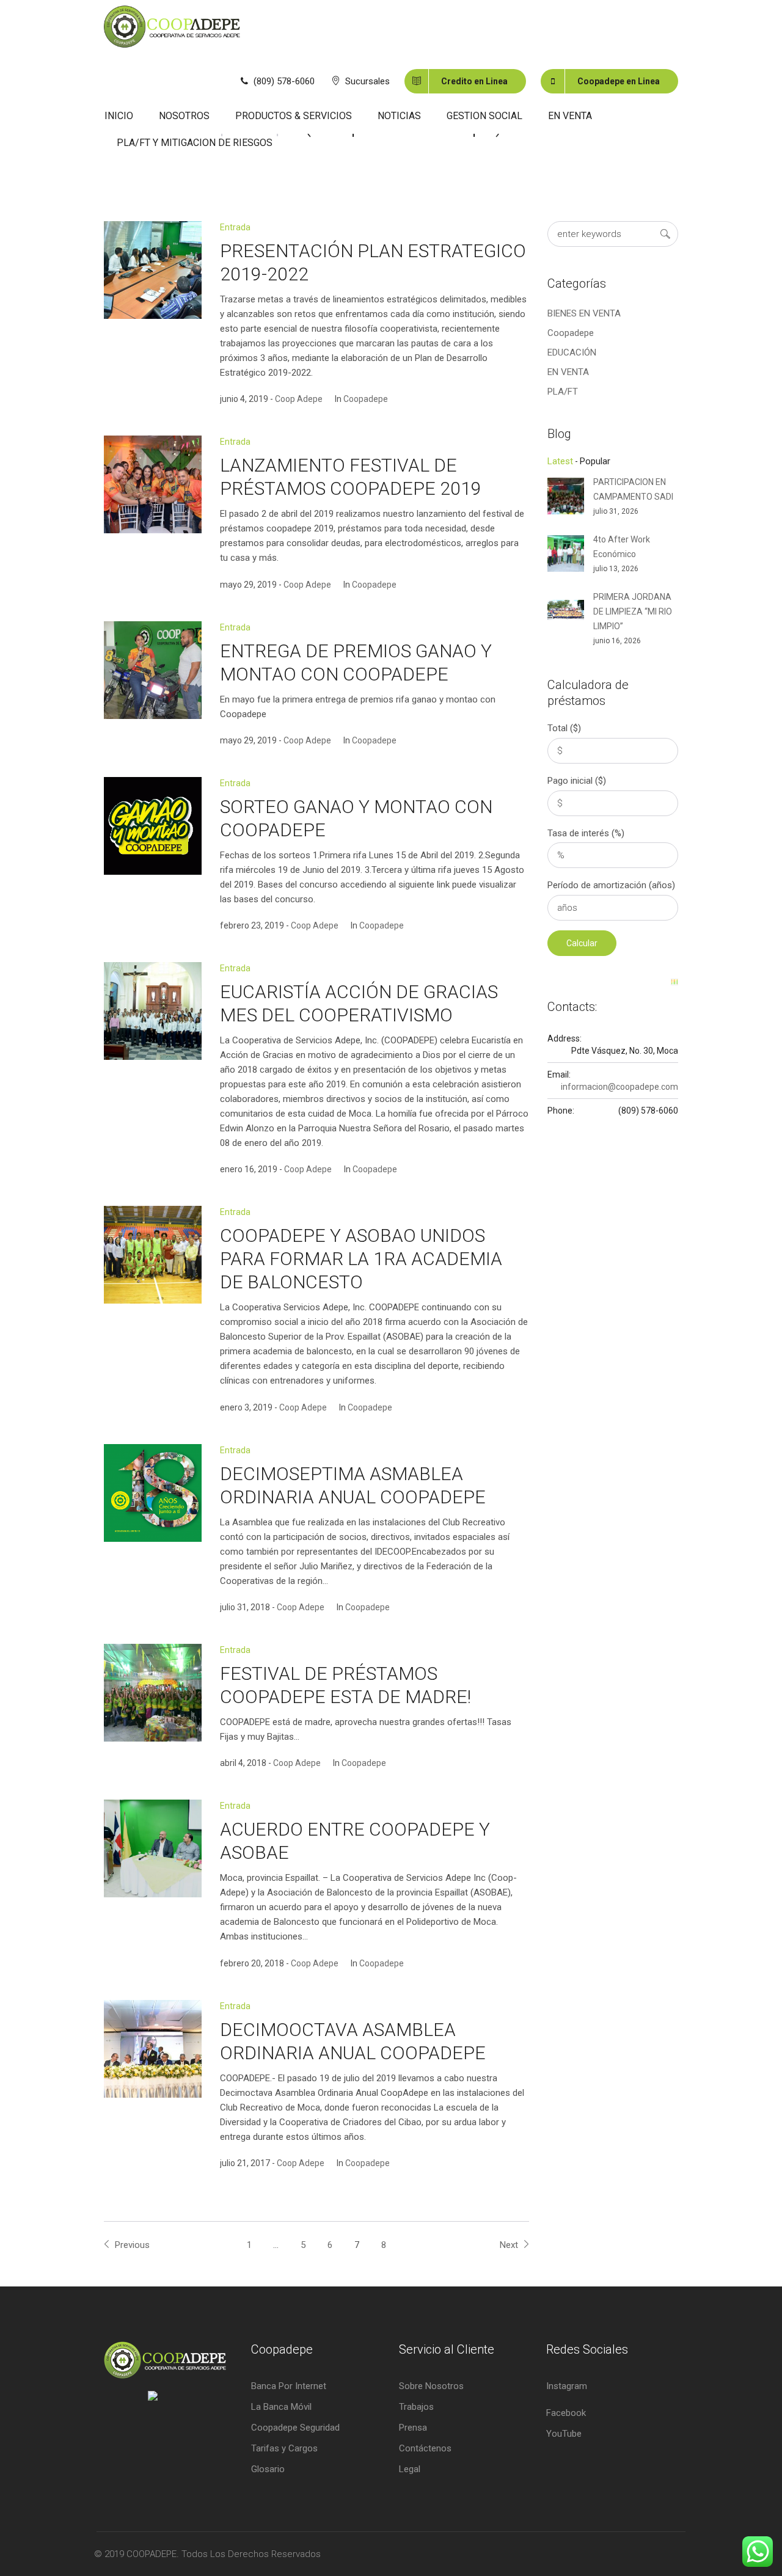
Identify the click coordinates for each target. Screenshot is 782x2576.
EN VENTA (568, 372)
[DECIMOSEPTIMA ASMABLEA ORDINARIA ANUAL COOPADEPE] (153, 1493)
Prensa (413, 2428)
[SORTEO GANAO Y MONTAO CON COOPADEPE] (153, 826)
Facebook (566, 2413)
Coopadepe (366, 399)
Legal (410, 2469)
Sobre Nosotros (431, 2386)
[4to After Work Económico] (566, 552)
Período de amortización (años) (611, 885)
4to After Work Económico (622, 547)
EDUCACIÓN (572, 352)
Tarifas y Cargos (284, 2448)
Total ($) (564, 728)
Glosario (268, 2469)
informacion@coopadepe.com (619, 1087)
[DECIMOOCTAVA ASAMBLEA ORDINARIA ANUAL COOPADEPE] (153, 2049)
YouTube (564, 2434)
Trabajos (416, 2407)
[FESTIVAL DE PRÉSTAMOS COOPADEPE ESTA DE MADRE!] (153, 1693)
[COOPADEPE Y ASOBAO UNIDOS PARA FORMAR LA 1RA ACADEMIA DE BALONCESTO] (153, 1255)
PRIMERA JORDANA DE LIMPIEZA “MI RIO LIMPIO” (633, 611)
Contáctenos (425, 2448)
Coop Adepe (299, 399)
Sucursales (367, 81)
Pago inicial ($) (577, 781)
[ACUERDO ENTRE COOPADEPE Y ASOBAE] (153, 1848)
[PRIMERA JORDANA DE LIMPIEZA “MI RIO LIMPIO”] (566, 609)
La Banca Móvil (281, 2407)
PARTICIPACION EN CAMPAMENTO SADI (633, 489)
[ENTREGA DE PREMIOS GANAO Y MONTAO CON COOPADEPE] (153, 670)
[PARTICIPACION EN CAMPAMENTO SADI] (566, 495)
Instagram (567, 2386)
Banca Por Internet (289, 2386)
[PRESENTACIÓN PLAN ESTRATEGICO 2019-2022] (153, 270)
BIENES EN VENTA (584, 313)
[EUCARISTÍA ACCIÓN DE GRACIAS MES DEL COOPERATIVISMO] (153, 1011)
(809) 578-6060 (284, 81)
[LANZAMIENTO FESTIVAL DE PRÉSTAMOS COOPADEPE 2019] (153, 484)
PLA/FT (563, 392)
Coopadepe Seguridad (295, 2428)
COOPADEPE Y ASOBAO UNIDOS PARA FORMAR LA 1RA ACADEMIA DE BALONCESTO (361, 1259)
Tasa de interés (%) (586, 833)
